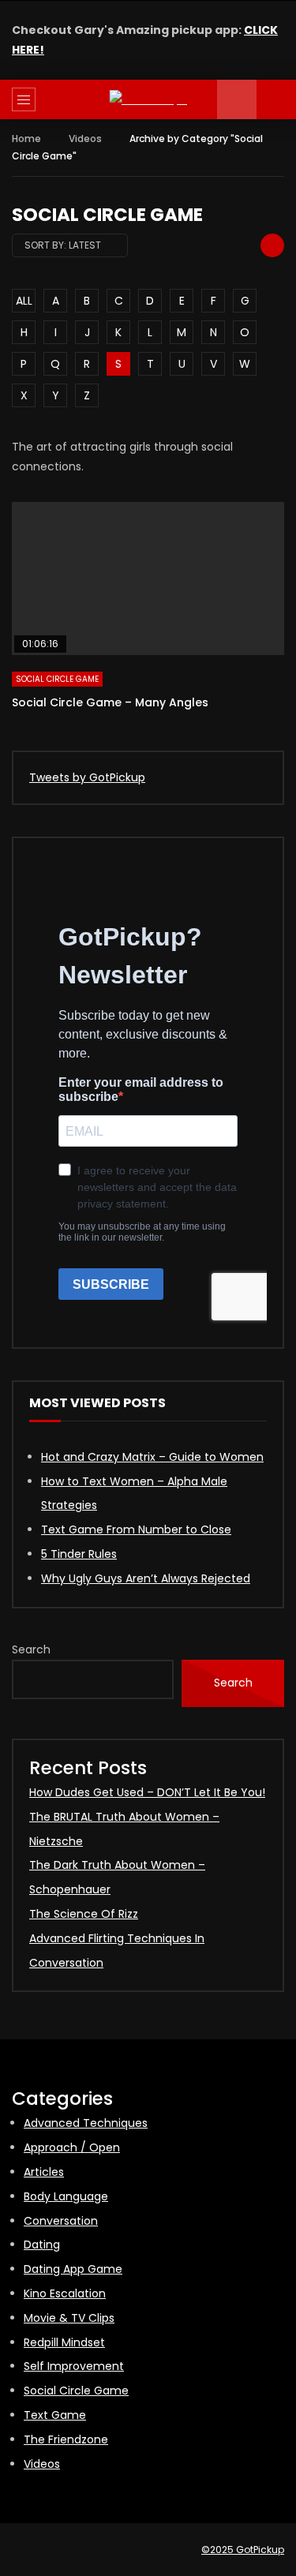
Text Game (55, 2415)
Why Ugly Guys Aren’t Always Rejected (146, 1578)
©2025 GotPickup (243, 2550)
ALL (24, 301)
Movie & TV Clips (69, 2318)
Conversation (61, 2221)
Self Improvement (74, 2366)
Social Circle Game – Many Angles (110, 702)
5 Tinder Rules (79, 1554)
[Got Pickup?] (148, 100)
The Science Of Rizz (84, 1914)
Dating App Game (73, 2269)
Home (26, 139)
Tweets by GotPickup (87, 777)
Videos (85, 139)
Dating (42, 2245)
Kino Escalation (65, 2293)
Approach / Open (72, 2147)
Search (31, 1649)
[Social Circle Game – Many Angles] (148, 578)
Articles (44, 2172)
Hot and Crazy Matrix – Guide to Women (152, 1457)
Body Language (66, 2196)
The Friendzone (66, 2439)
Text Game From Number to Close (136, 1529)
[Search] (276, 99)
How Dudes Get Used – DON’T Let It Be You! (147, 1792)
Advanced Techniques (86, 2123)
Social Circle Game (57, 679)
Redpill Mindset (64, 2342)
